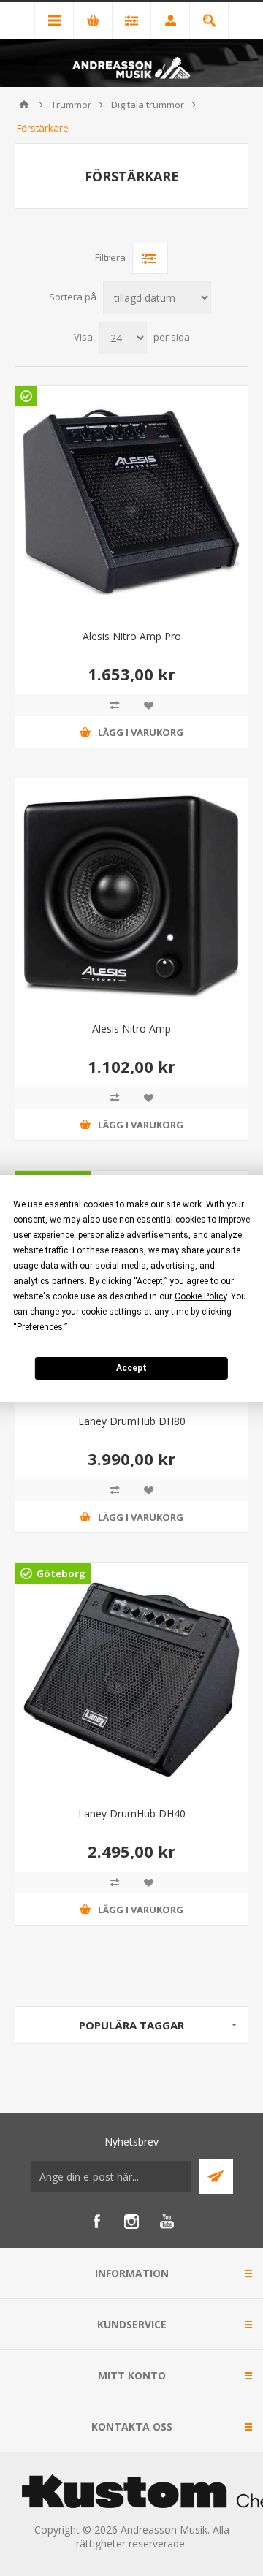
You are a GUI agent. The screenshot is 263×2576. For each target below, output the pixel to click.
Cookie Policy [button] (201, 1296)
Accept (131, 1368)
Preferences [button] (40, 1327)
